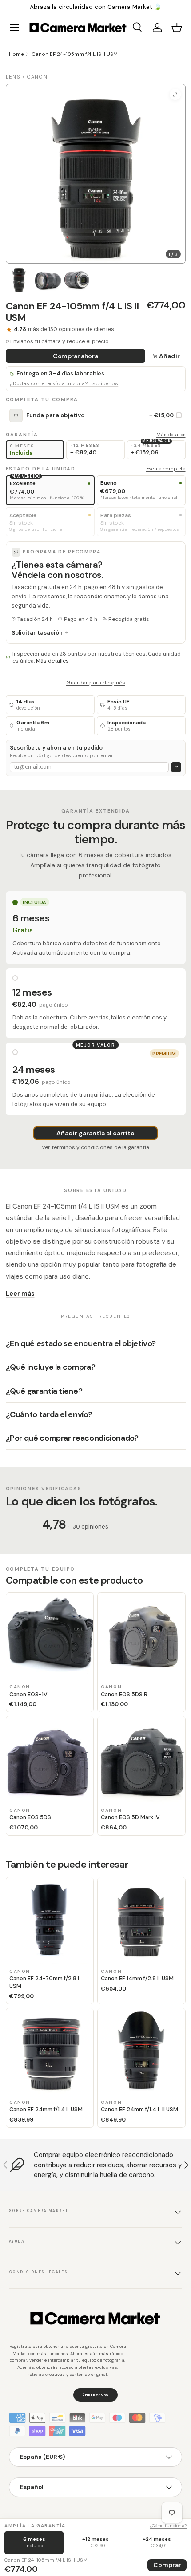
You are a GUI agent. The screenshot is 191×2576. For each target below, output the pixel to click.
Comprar (167, 2565)
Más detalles (171, 435)
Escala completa (166, 469)
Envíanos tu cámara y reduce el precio (60, 341)
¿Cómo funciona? (168, 2526)
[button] (177, 28)
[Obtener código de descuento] (176, 767)
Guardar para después (96, 683)
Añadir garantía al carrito (95, 1133)
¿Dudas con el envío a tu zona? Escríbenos (64, 384)
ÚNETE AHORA (95, 2394)
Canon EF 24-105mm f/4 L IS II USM (75, 54)
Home (16, 54)
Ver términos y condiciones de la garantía (95, 1147)
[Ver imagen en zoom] (175, 94)
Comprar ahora (75, 356)
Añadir (169, 356)
